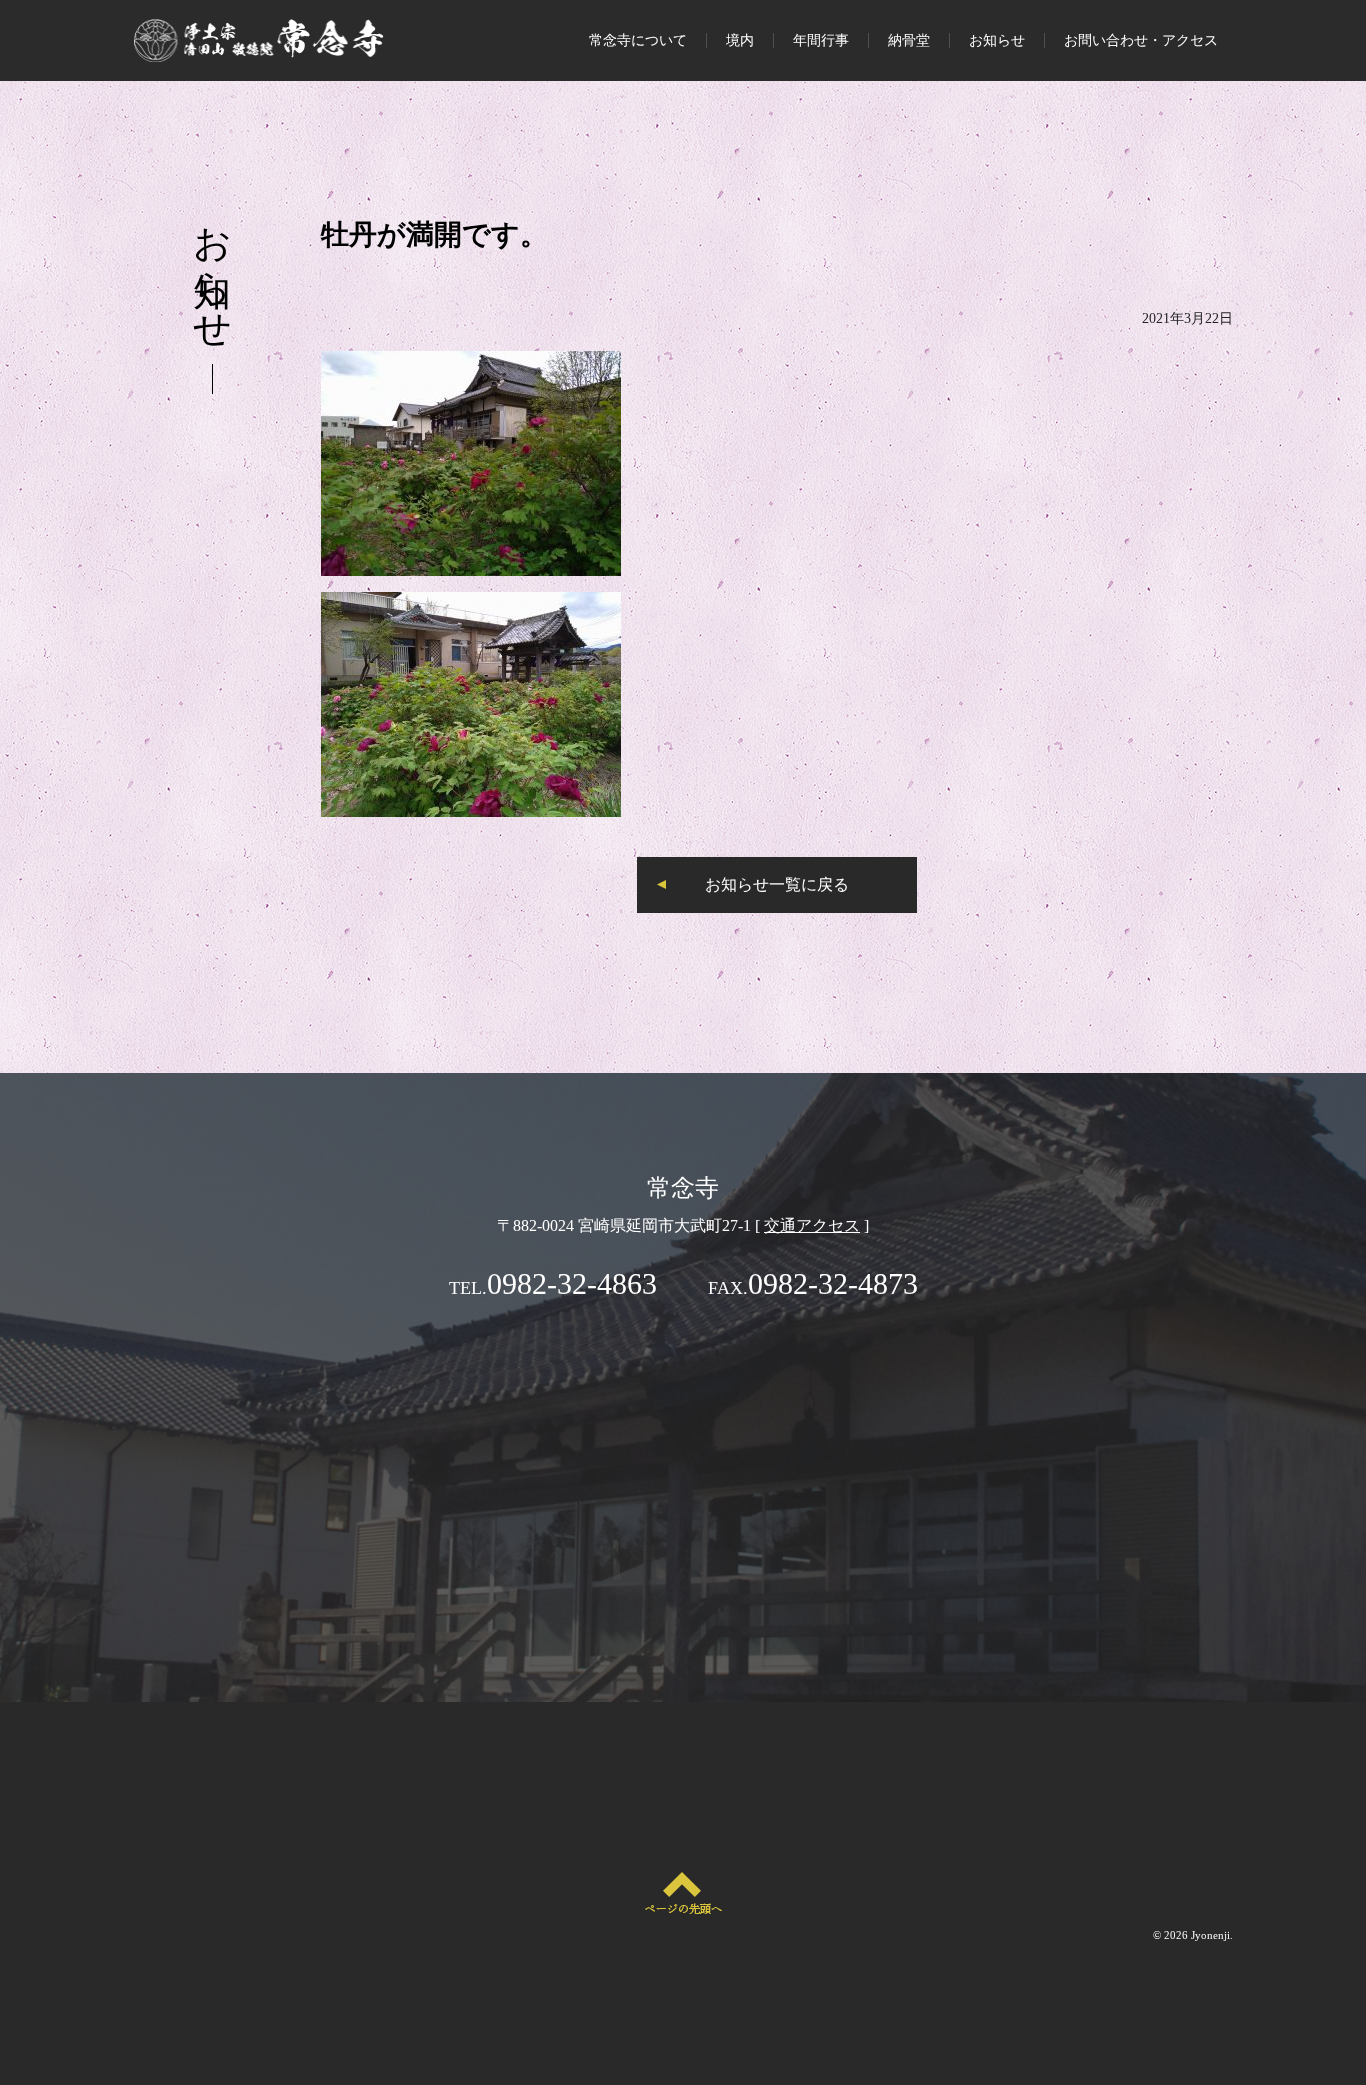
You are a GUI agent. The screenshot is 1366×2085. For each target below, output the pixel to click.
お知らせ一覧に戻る (777, 884)
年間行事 (821, 40)
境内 (740, 40)
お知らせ (997, 40)
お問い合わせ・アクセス (1141, 40)
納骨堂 (909, 40)
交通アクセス (812, 1225)
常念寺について (638, 40)
